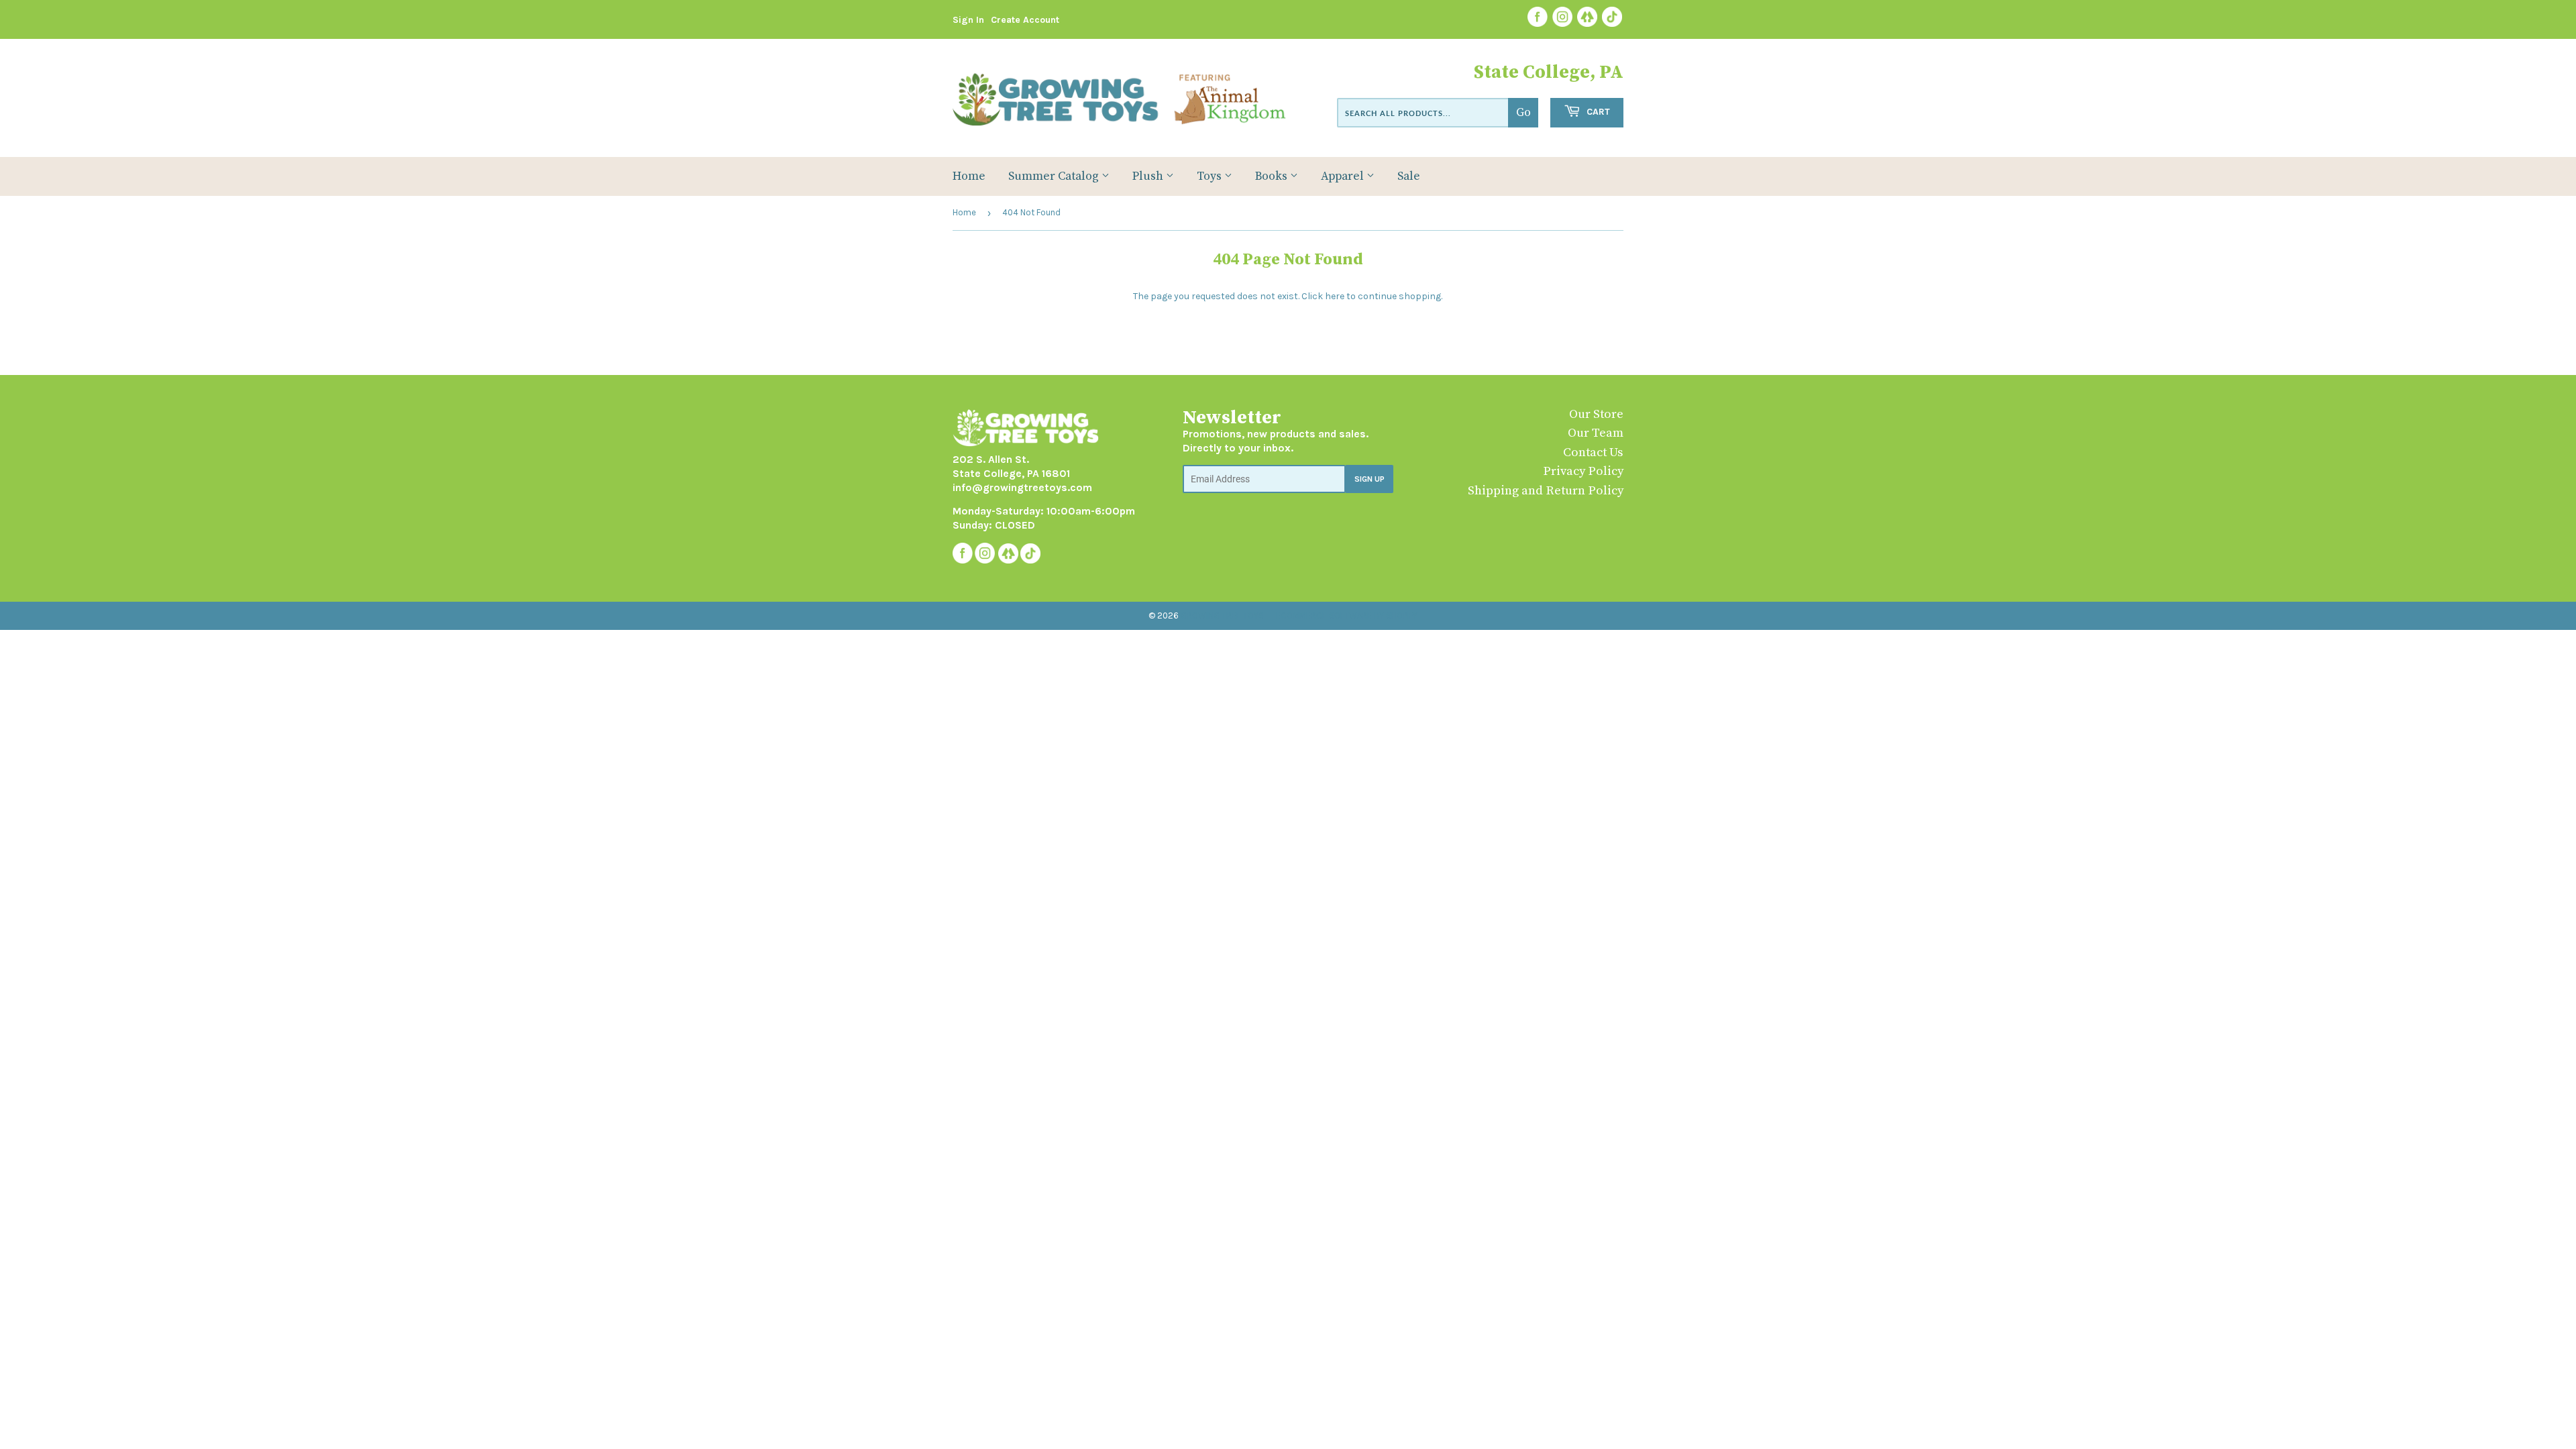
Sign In (968, 20)
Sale (1409, 176)
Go (1523, 113)
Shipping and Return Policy (1546, 491)
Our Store (1596, 414)
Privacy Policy (1583, 471)
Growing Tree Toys (1222, 615)
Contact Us (1593, 452)
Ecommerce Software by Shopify (1347, 615)
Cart (1597, 112)
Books (1273, 176)
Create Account (1025, 20)
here (1335, 296)
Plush (1149, 176)
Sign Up (1370, 479)
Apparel (1344, 176)
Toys (1211, 176)
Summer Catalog (1055, 176)
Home (969, 176)
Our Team (1596, 433)
